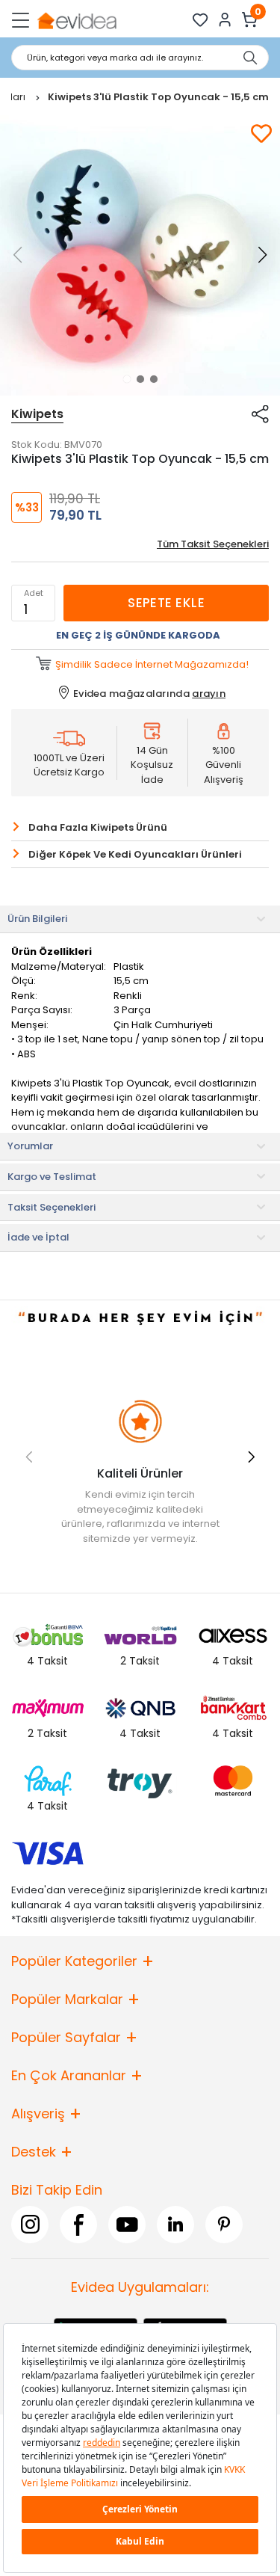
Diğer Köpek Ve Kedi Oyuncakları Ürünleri (135, 854)
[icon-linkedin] (175, 2224)
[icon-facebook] (78, 2224)
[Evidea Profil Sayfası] (225, 20)
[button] (127, 379)
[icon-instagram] (30, 2224)
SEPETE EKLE (166, 603)
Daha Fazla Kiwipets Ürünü (98, 827)
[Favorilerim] (200, 20)
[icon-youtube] (127, 2224)
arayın (209, 694)
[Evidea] (77, 20)
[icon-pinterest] (224, 2224)
